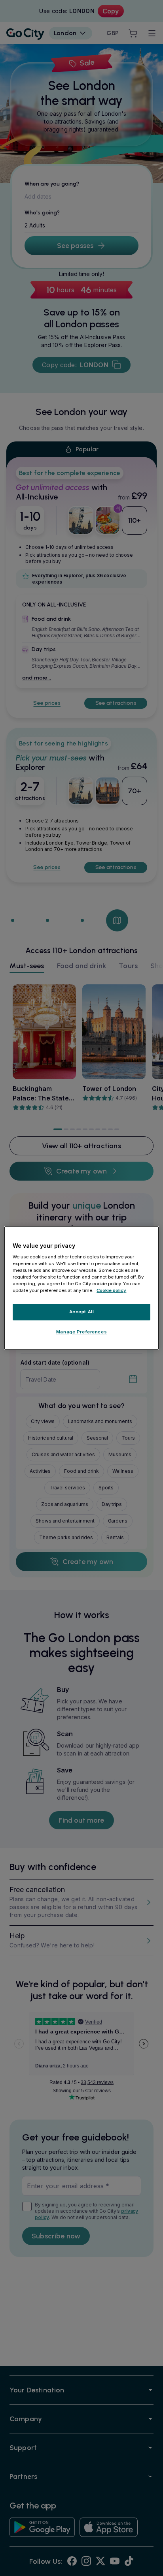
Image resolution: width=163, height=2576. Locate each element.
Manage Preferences (81, 1332)
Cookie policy (111, 1290)
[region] (81, 1288)
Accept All (82, 1312)
